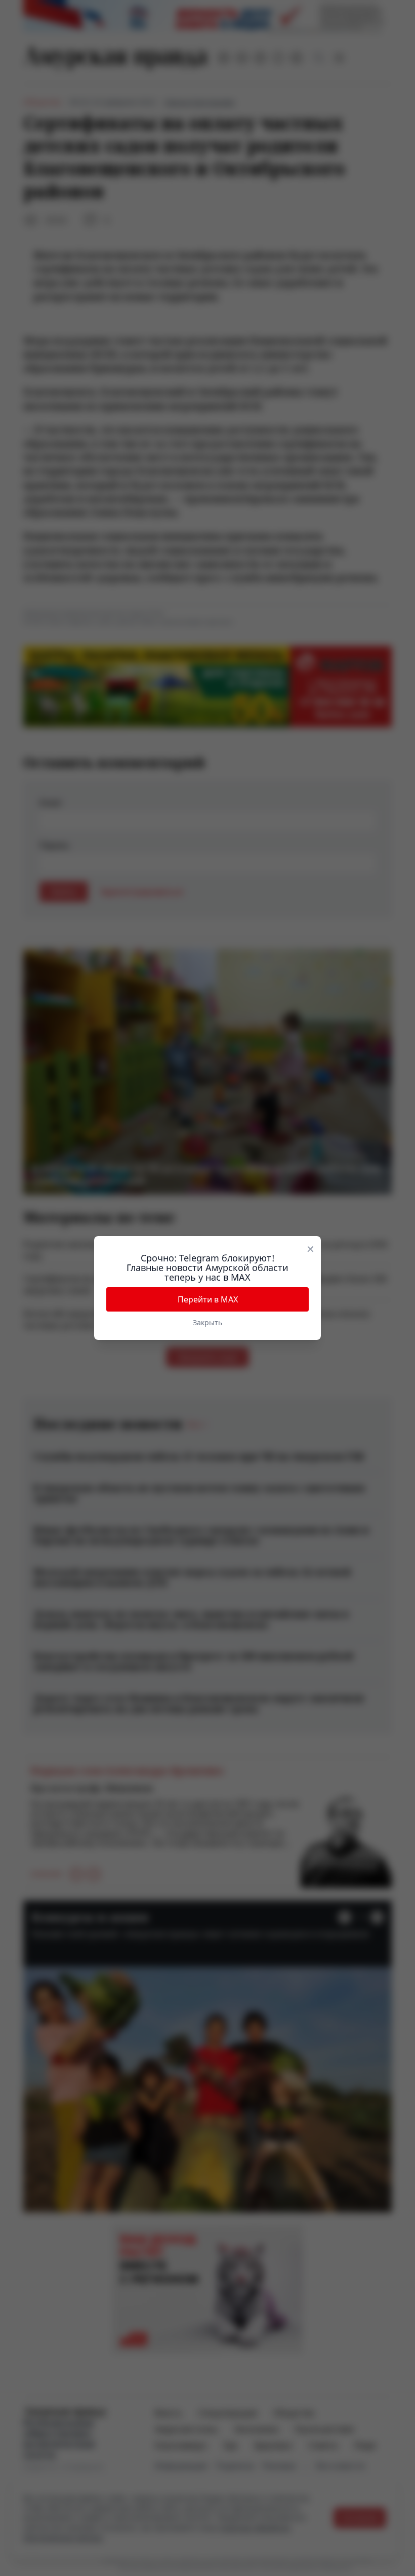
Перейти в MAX (208, 1299)
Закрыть (207, 1322)
